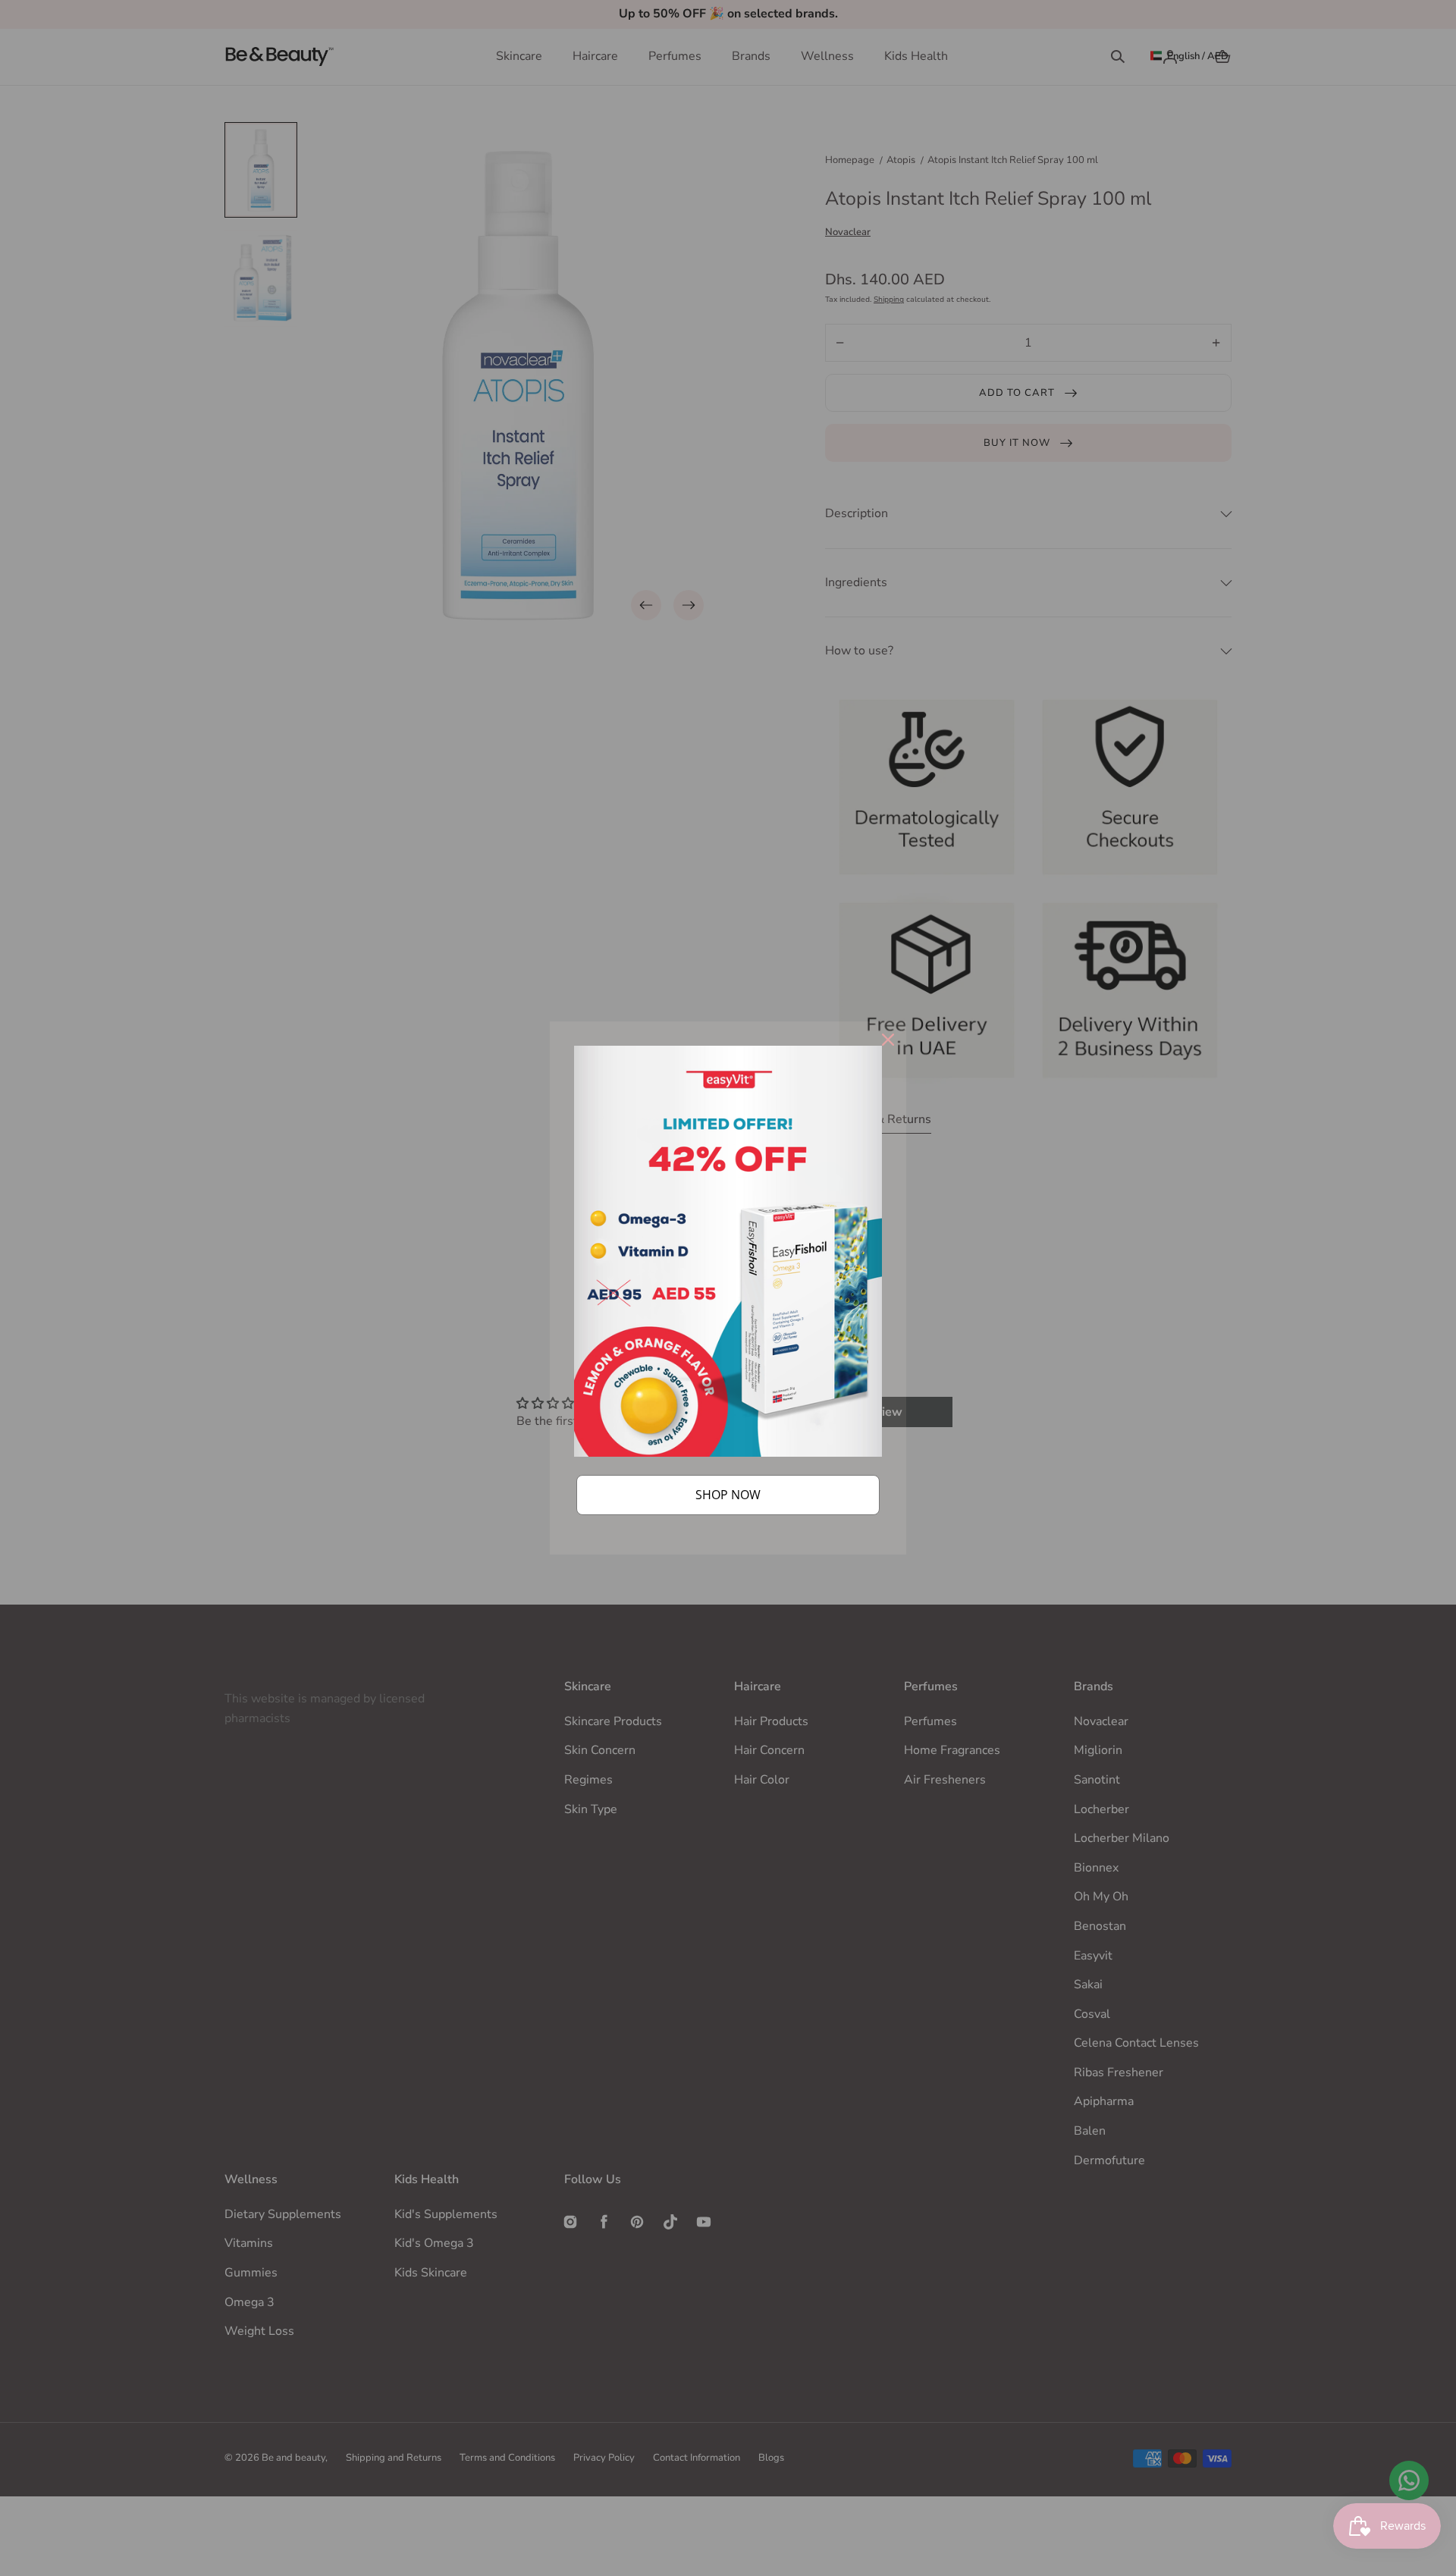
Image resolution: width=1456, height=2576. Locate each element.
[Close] (888, 1040)
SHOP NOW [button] (728, 1495)
